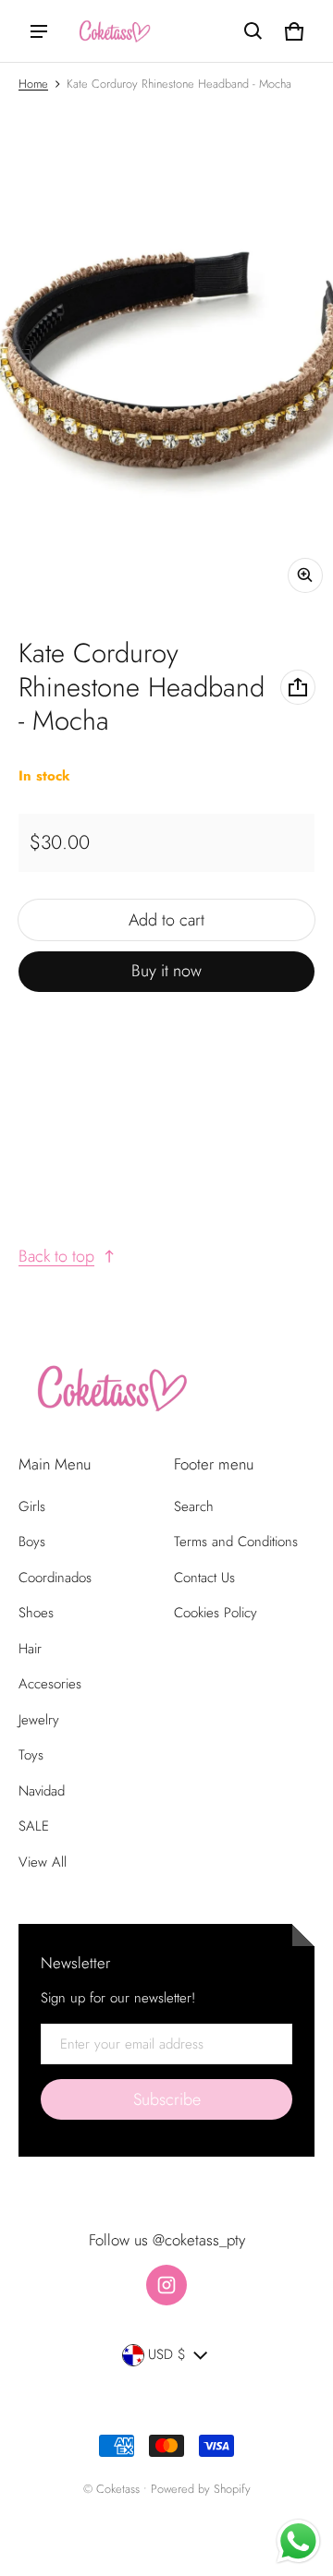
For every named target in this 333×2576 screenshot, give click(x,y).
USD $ (167, 2354)
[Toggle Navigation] (39, 31)
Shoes (36, 1613)
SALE (34, 1826)
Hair (30, 1649)
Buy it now (166, 971)
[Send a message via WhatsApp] (298, 2541)
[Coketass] (112, 31)
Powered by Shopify (201, 2489)
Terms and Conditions (236, 1542)
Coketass (118, 2489)
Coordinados (55, 1578)
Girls (32, 1506)
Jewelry (39, 1720)
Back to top (56, 1256)
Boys (32, 1542)
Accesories (50, 1684)
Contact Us (204, 1578)
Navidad (42, 1791)
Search (194, 1506)
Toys (31, 1755)
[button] (253, 31)
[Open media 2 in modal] (166, 354)
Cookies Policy (216, 1613)
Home (33, 84)
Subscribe (167, 2099)
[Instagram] (166, 2285)
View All (43, 1862)
